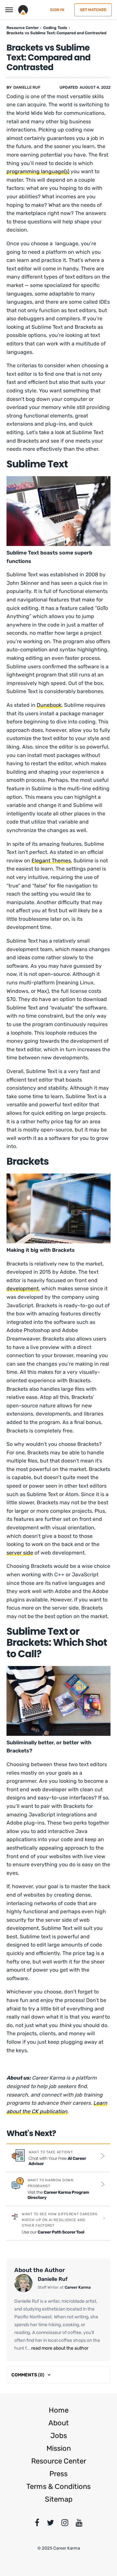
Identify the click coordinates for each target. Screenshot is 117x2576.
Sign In (57, 10)
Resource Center (59, 2461)
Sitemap (59, 2499)
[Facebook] (37, 2524)
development (23, 1288)
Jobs (59, 2436)
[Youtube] (79, 2524)
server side (20, 1553)
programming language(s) (38, 171)
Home (59, 2410)
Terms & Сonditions (58, 2486)
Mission (59, 2448)
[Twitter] (50, 2524)
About (59, 2423)
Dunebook (49, 705)
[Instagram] (65, 2524)
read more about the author (59, 2348)
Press (58, 2474)
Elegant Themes (51, 861)
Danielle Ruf (27, 87)
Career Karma (78, 2287)
